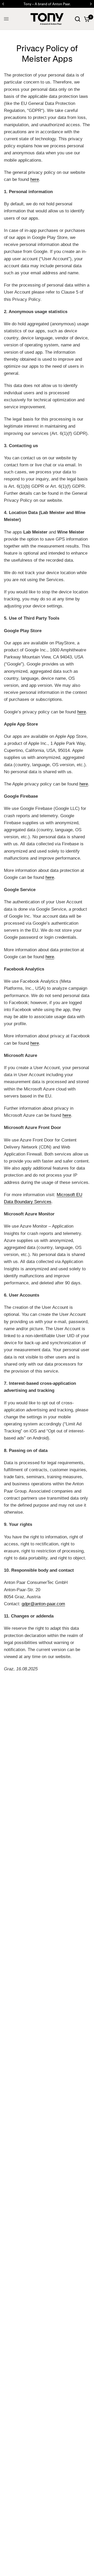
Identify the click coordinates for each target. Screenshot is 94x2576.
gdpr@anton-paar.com (43, 1604)
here (35, 179)
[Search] (78, 19)
